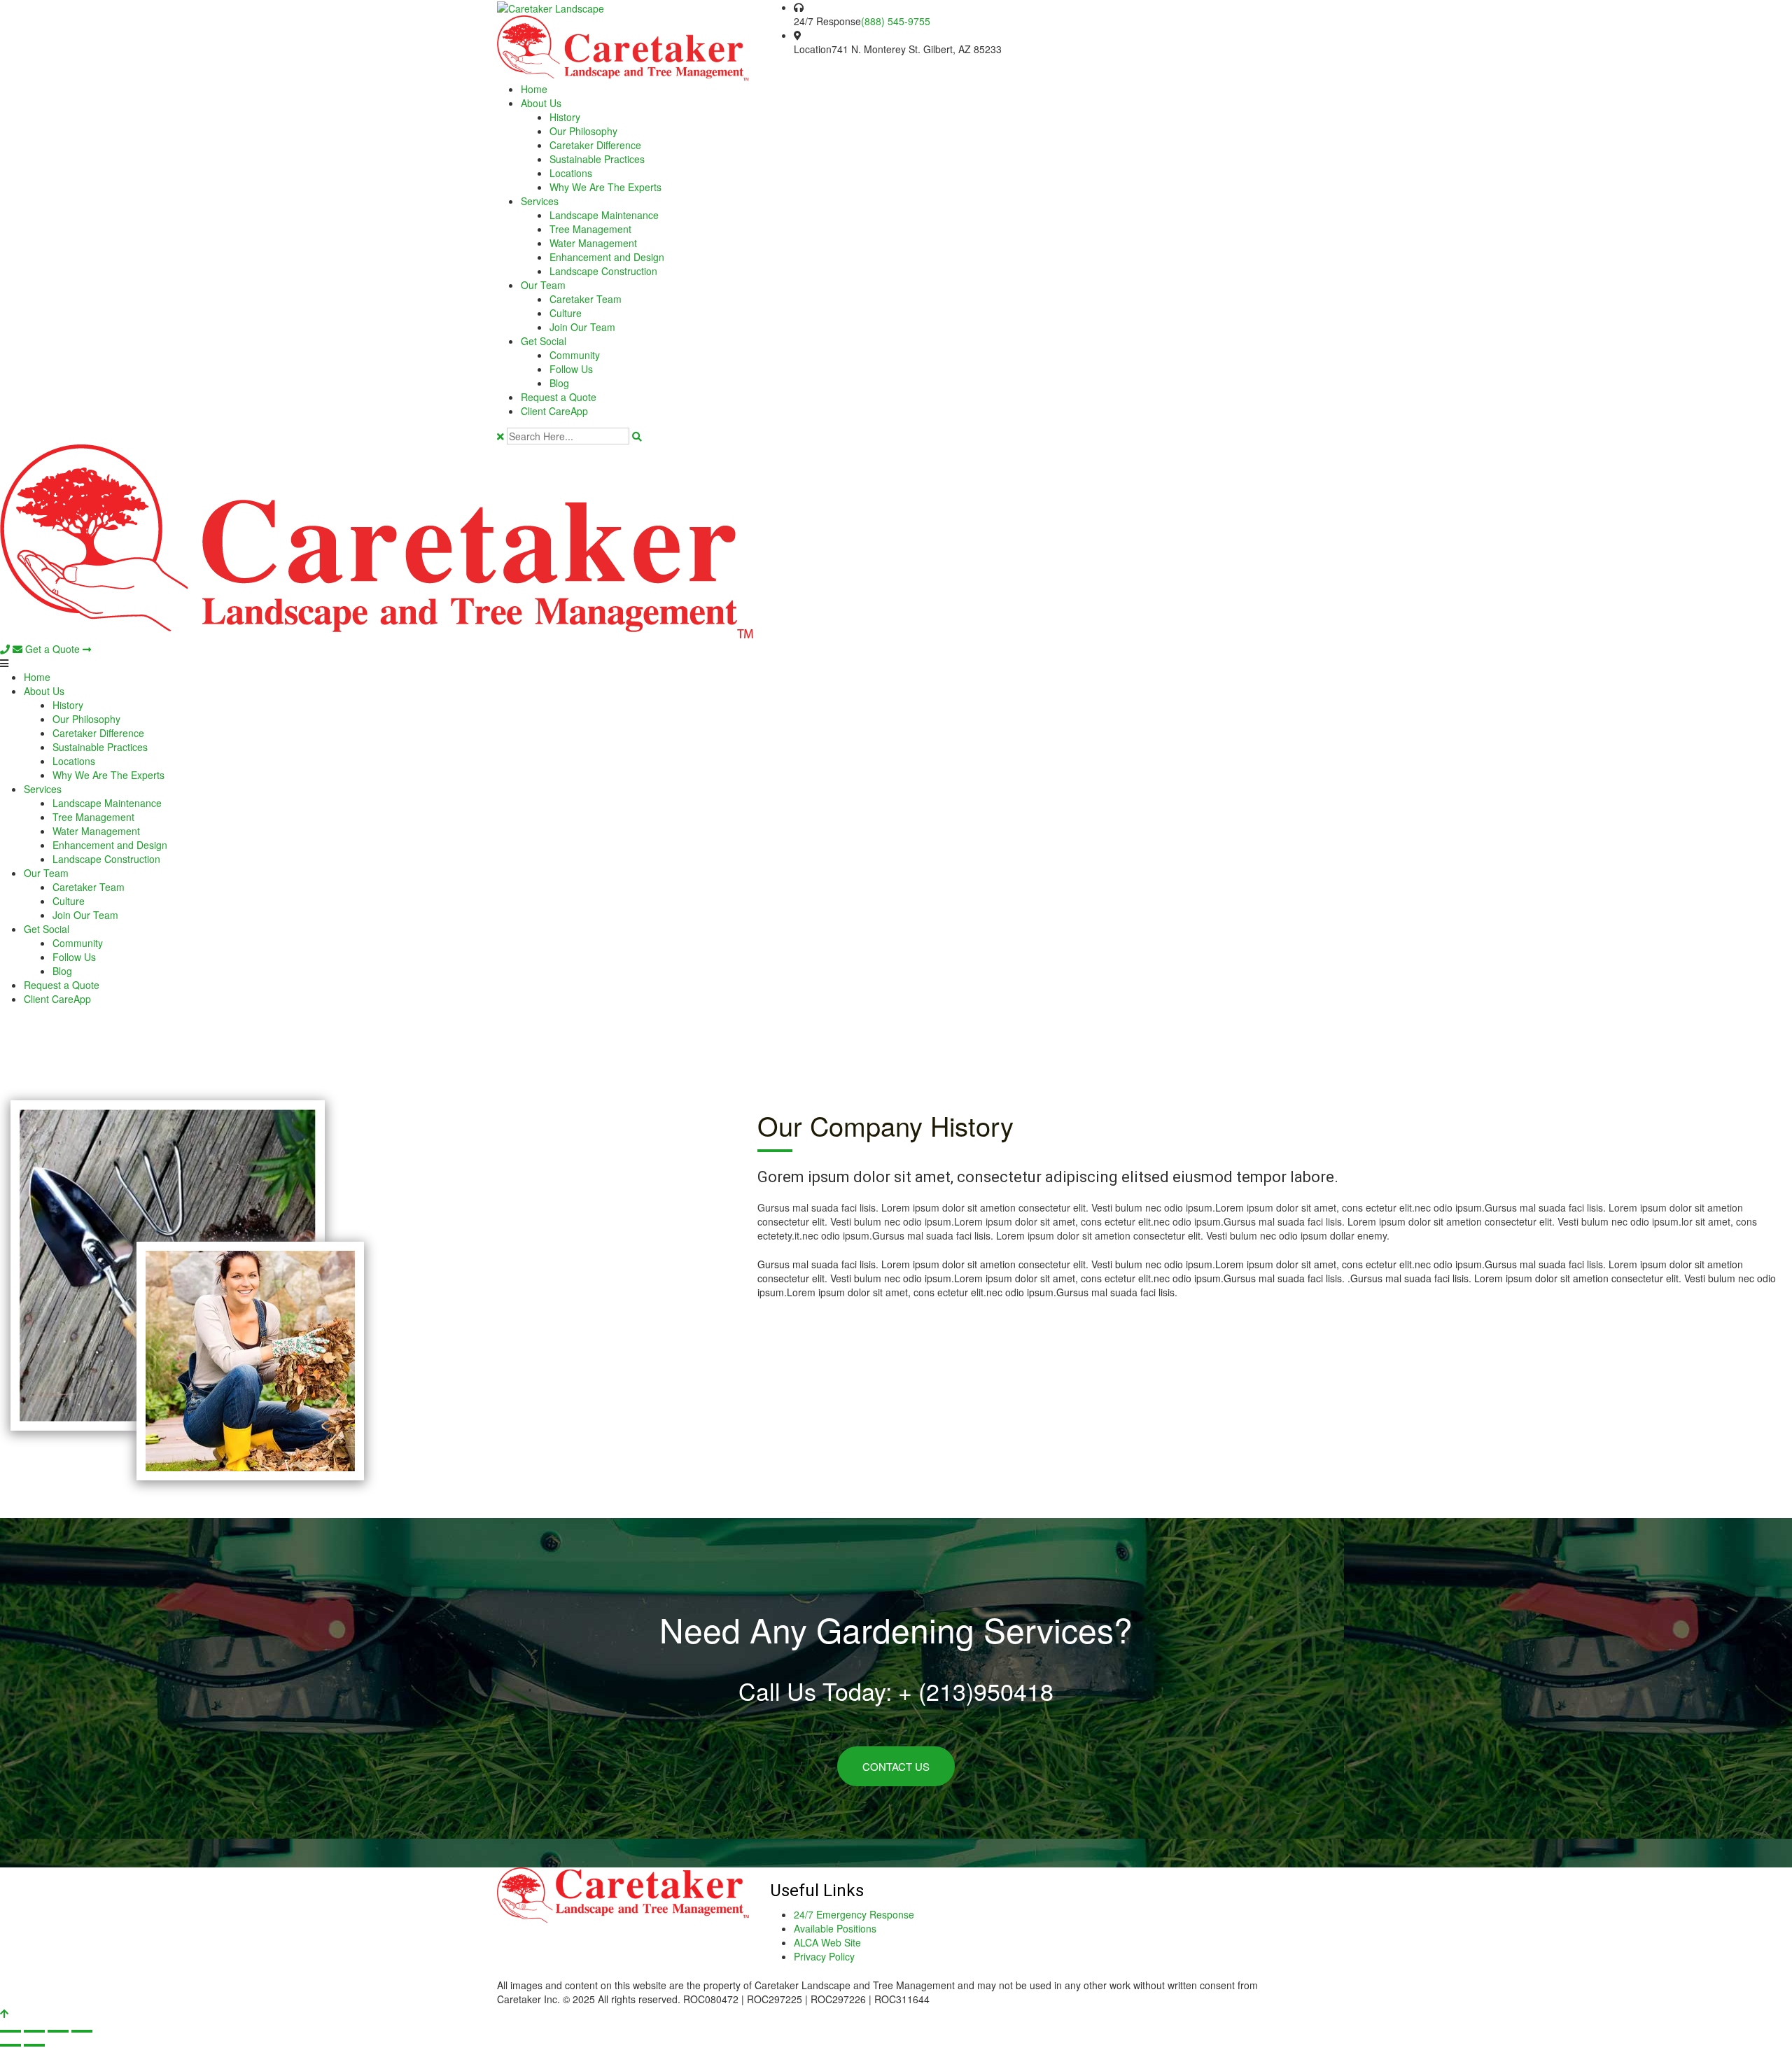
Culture (566, 313)
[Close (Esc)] (82, 2031)
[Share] (58, 2031)
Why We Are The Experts (605, 187)
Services (540, 201)
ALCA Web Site (827, 1942)
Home (534, 89)
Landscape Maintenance (604, 215)
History (565, 117)
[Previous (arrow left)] (10, 2045)
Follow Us (571, 369)
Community (575, 355)
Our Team (543, 285)
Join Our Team (582, 327)
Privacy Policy (824, 1956)
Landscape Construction (603, 271)
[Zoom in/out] (10, 2031)
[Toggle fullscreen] (34, 2031)
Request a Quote (559, 397)
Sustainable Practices (597, 159)
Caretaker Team (586, 299)
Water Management (593, 243)
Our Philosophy (583, 131)
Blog (559, 383)
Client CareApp (554, 411)
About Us (541, 103)
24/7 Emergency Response (854, 1914)
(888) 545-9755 (896, 21)
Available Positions (835, 1928)
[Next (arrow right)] (34, 2045)
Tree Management (590, 229)
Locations (571, 173)
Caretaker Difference (595, 145)
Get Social (544, 341)
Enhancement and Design (607, 257)
